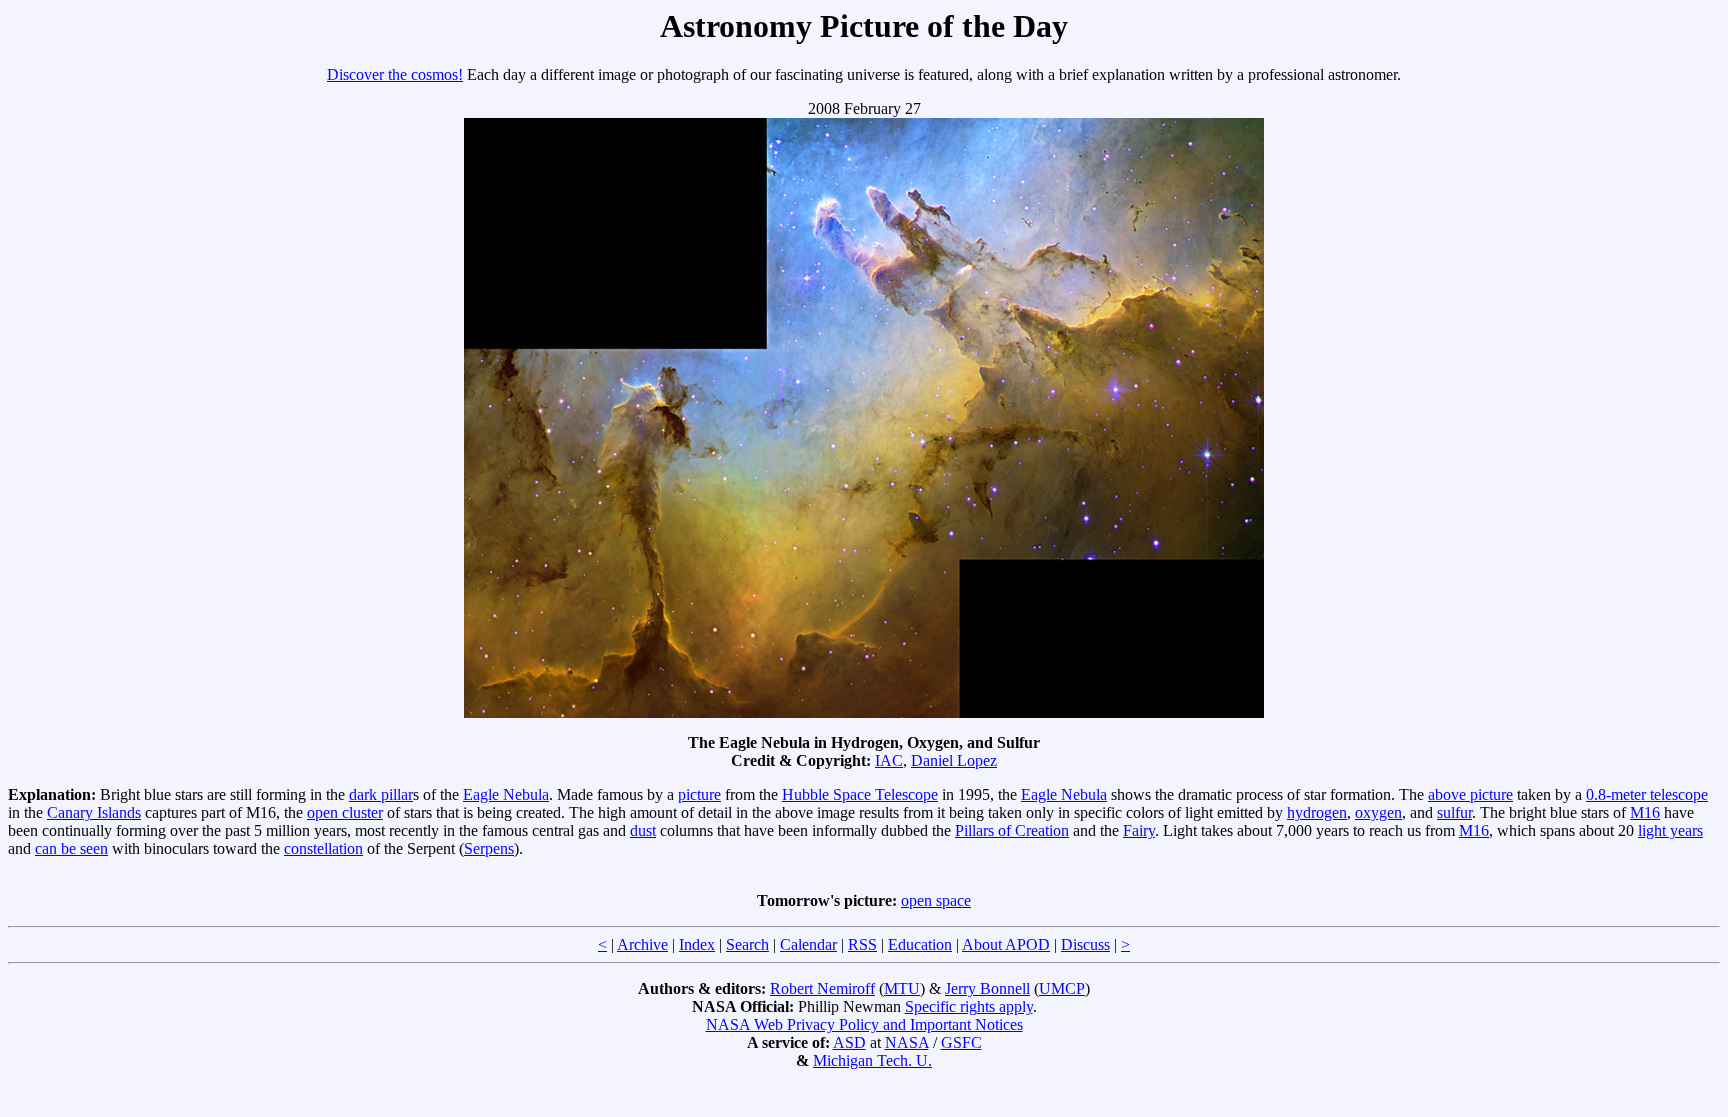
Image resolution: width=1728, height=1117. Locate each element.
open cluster (345, 812)
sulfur (1454, 812)
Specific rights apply (969, 1006)
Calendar (808, 944)
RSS (862, 944)
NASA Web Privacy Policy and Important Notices (864, 1024)
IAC (889, 760)
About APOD (1006, 944)
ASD (849, 1042)
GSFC (961, 1042)
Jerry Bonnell (987, 988)
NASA (907, 1042)
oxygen (1378, 812)
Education (920, 944)
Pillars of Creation (1012, 830)
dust (643, 830)
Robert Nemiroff (822, 988)
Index (697, 944)
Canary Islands (94, 812)
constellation (323, 848)
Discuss (1085, 944)
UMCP (1062, 988)
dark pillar (381, 794)
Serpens (489, 848)
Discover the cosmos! (395, 74)
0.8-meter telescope (1647, 794)
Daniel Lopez (954, 760)
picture (699, 794)
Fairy (1139, 830)
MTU (902, 988)
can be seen (71, 848)
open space (936, 900)
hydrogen (1317, 812)
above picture (1470, 794)
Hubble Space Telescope (860, 794)
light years (1670, 830)
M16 (1645, 812)
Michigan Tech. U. (872, 1060)
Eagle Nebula (506, 794)
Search (747, 944)
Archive (642, 944)
